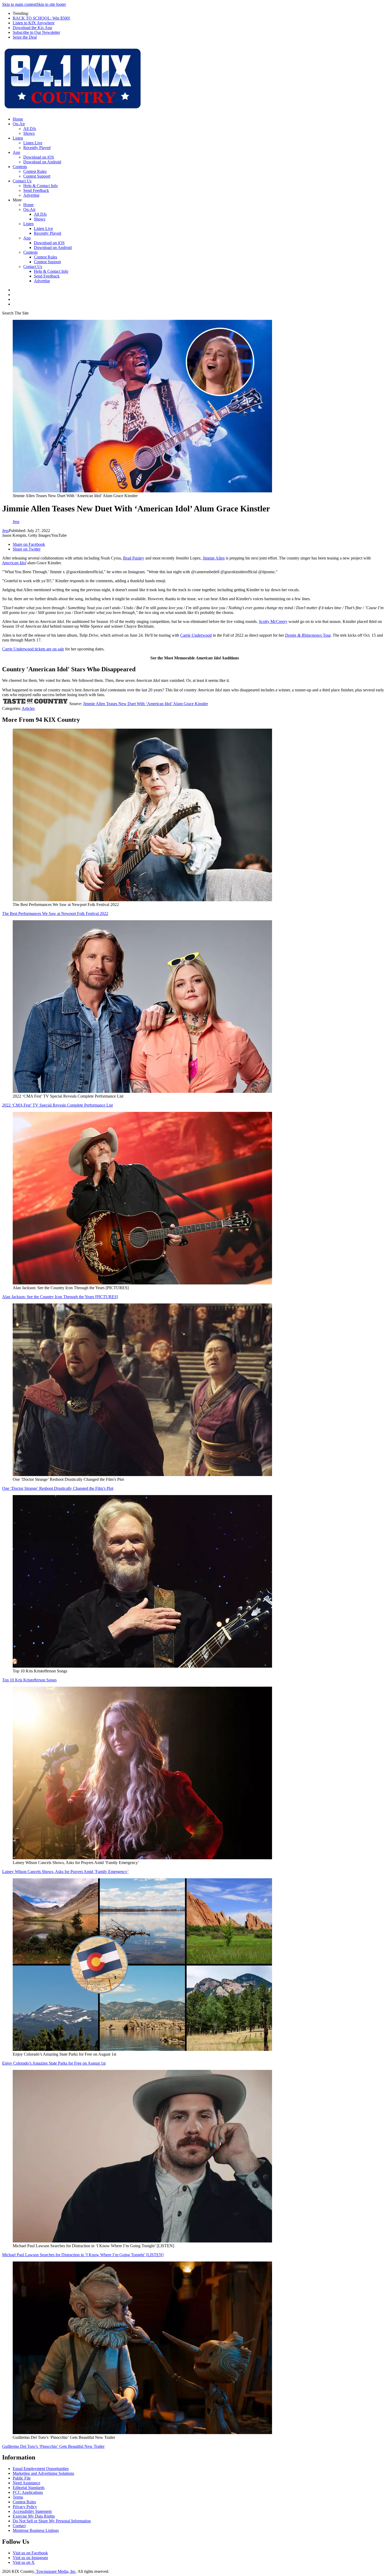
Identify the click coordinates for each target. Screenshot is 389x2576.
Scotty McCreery (273, 621)
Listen (18, 138)
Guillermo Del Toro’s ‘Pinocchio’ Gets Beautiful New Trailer (53, 2446)
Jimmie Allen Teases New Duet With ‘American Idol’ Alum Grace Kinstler (146, 704)
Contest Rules (35, 171)
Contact (19, 2526)
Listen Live (33, 143)
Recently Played (37, 148)
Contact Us (22, 181)
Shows (29, 133)
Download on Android (42, 162)
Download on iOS (39, 157)
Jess (5, 531)
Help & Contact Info (40, 186)
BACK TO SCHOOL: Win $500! (41, 18)
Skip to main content (19, 4)
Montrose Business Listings (36, 2530)
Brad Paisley (134, 558)
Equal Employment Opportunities (41, 2469)
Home (18, 119)
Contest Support (37, 176)
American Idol (14, 563)
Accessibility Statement (32, 2511)
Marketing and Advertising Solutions (43, 2473)
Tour (308, 635)
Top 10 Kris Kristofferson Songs (29, 1680)
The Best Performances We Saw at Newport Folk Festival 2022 (55, 914)
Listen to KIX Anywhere (34, 23)
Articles (28, 708)
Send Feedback (36, 190)
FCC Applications (28, 2492)
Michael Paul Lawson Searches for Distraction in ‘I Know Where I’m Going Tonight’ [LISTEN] (83, 2255)
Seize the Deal (25, 37)
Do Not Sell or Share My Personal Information (52, 2521)
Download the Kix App (32, 28)
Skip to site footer (51, 4)
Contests (20, 167)
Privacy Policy (25, 2507)
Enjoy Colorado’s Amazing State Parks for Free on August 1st (54, 2063)
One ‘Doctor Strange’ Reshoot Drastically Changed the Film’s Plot (58, 1488)
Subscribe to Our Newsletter (36, 32)
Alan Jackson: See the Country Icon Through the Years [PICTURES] (60, 1297)
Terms (18, 2497)
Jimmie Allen (214, 558)
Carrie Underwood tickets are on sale (33, 649)
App (16, 152)
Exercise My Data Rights (34, 2516)
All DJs (30, 129)
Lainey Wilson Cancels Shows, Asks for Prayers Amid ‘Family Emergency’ (65, 1872)
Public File (22, 2478)
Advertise (31, 195)
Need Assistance (26, 2483)
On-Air (19, 124)
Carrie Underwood (196, 635)
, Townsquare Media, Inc (55, 2571)
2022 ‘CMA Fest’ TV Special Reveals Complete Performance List (57, 1105)
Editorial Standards (29, 2488)
